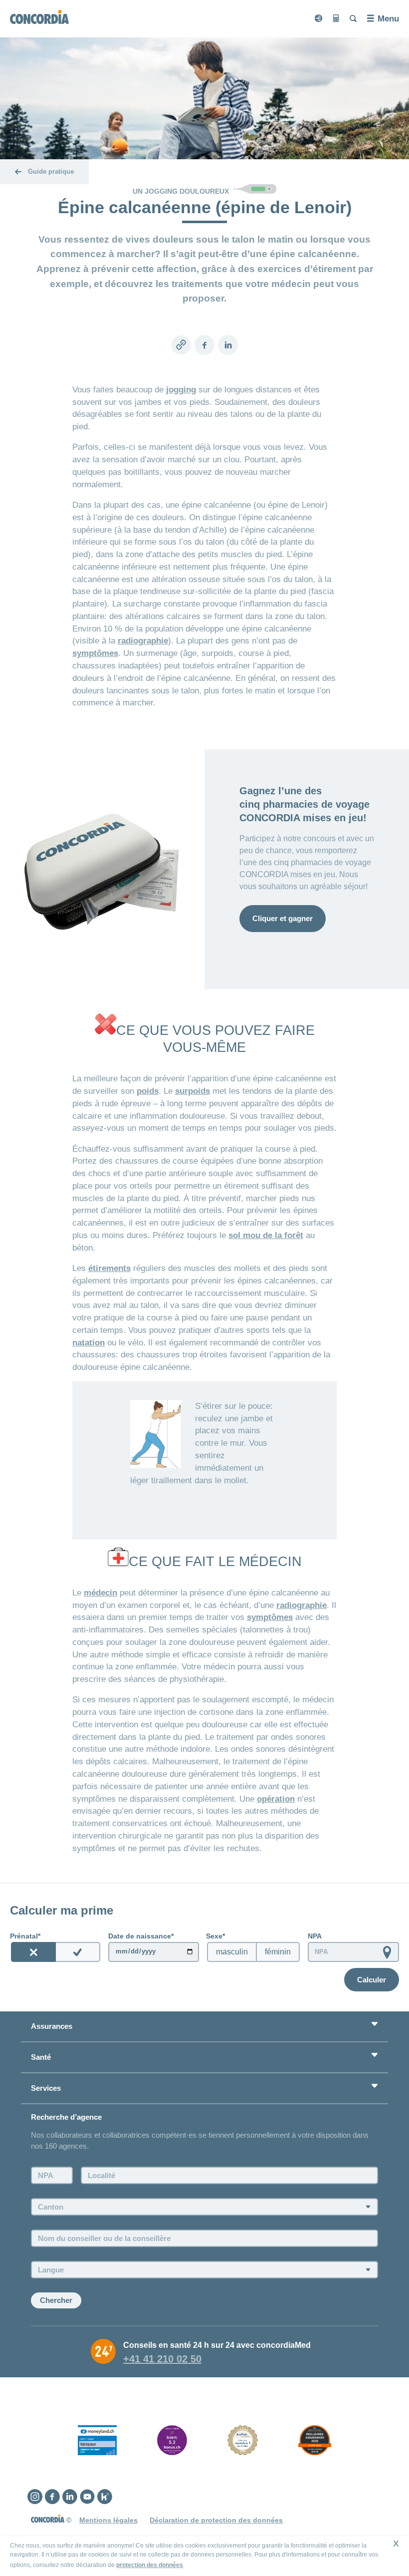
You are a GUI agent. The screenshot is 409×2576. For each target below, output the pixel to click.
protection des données (150, 2565)
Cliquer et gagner (283, 918)
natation (89, 1342)
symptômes (95, 653)
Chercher (56, 2300)
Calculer (372, 1980)
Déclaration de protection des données (216, 2520)
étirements (109, 1268)
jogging (181, 389)
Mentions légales (108, 2520)
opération (276, 1799)
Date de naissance (140, 1936)
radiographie (143, 641)
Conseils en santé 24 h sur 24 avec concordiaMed (217, 2345)
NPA (315, 1936)
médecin (101, 1593)
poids (148, 1091)
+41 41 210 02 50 (162, 2359)
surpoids (193, 1091)
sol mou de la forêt (266, 1235)
